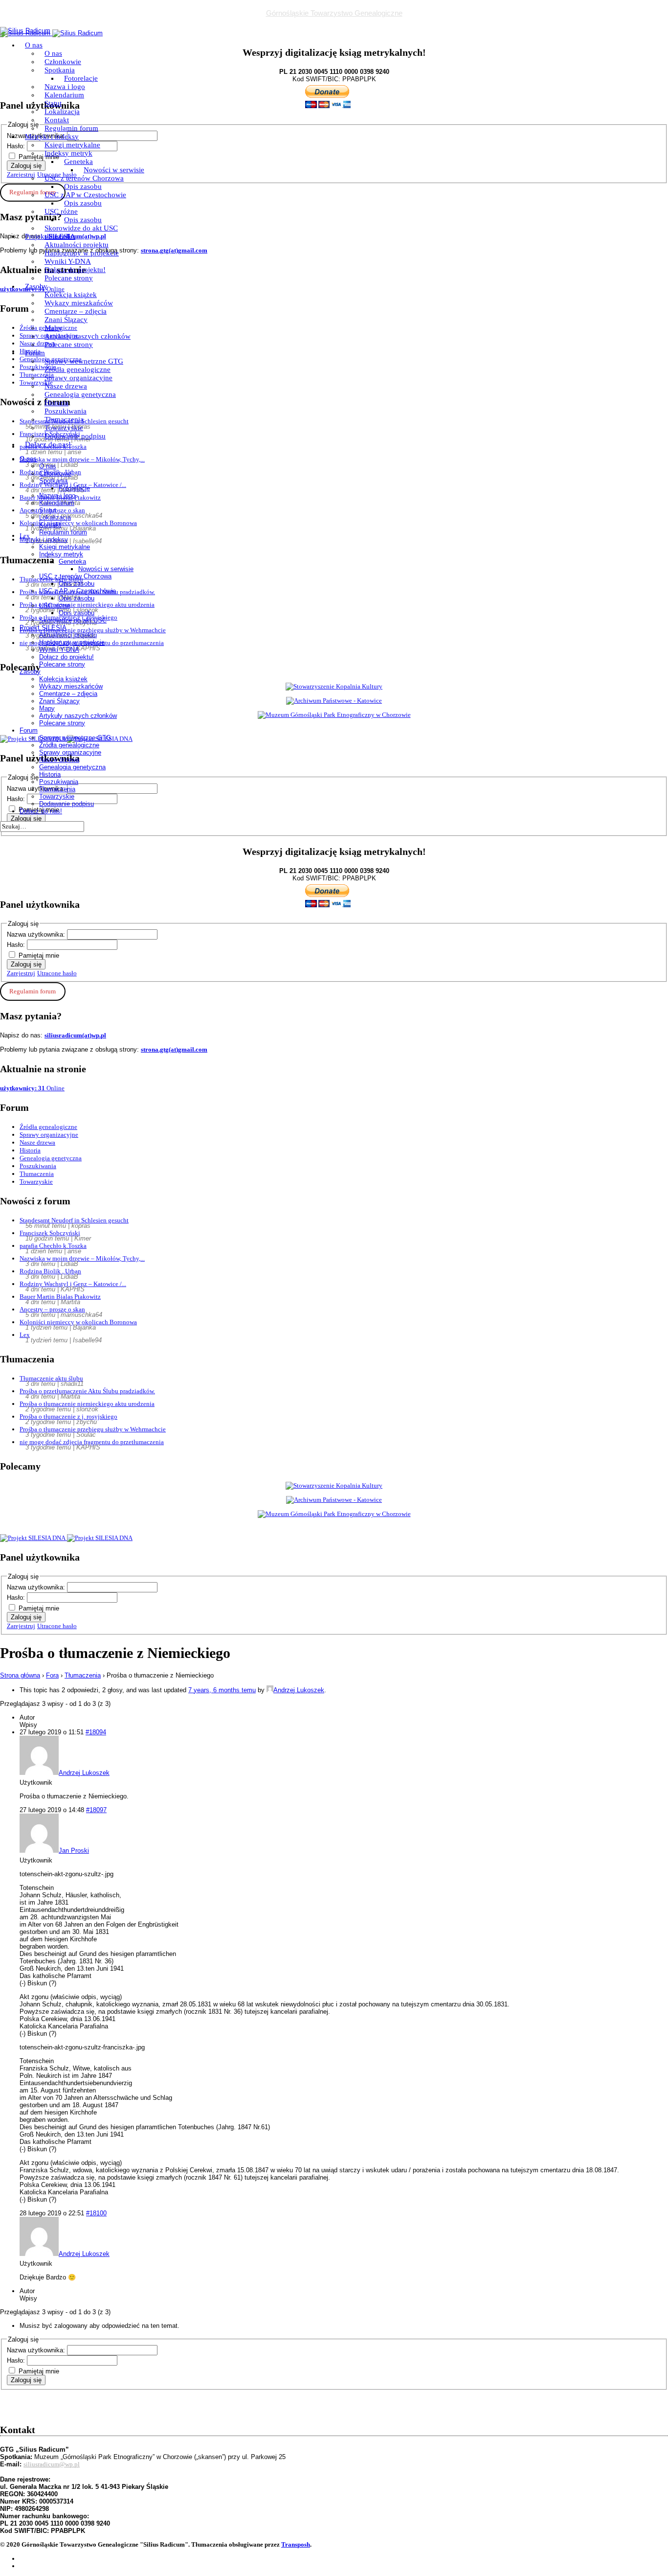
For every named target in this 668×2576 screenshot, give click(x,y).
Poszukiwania (66, 411)
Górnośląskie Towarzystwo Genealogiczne (334, 13)
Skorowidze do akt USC (81, 228)
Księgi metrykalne (72, 145)
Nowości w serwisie (114, 170)
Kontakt (57, 120)
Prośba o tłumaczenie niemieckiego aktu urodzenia (87, 1404)
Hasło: (17, 945)
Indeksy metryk (68, 153)
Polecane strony (69, 278)
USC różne (61, 211)
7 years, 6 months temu (222, 1690)
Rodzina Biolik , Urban (50, 1271)
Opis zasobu (83, 186)
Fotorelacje (81, 78)
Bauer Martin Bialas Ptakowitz (60, 1297)
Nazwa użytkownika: (37, 934)
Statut (53, 103)
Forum (35, 353)
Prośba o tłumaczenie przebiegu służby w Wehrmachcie (93, 1429)
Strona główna (20, 1675)
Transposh (296, 2544)
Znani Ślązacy (66, 320)
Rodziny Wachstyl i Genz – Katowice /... (73, 1284)
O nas (34, 45)
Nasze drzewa (66, 386)
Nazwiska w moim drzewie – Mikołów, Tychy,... (82, 1258)
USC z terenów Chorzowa (84, 178)
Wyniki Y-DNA (68, 261)
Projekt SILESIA (50, 236)
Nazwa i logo (65, 87)
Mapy (53, 328)
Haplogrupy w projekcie (82, 253)
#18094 (96, 1732)
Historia (56, 403)
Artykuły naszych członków (88, 336)
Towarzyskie (64, 428)
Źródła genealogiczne (78, 369)
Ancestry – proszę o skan (52, 1309)
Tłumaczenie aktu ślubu (51, 1378)
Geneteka (78, 161)
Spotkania (60, 70)
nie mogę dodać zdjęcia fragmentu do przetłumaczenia (92, 1442)
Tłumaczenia (64, 419)
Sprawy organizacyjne (78, 378)
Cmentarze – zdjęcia (76, 311)
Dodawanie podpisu (75, 436)
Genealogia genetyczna (80, 394)
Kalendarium (64, 95)
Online (32, 1088)
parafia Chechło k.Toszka (53, 1246)
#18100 (96, 2213)
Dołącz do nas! (48, 444)
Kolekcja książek (71, 295)
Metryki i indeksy (52, 137)
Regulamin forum (71, 128)
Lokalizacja (62, 112)
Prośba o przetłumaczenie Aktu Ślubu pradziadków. (87, 1391)
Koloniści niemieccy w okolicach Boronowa (78, 1322)
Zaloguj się (26, 964)
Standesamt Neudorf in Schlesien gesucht (74, 1220)
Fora (52, 1675)
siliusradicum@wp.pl (52, 2464)
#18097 (96, 1810)
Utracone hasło (57, 973)
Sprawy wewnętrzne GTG (84, 361)
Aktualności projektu (77, 245)
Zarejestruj (21, 973)
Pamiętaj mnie (39, 955)
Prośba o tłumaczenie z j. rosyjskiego (68, 1416)
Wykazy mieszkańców (79, 303)
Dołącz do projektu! (75, 270)
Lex (25, 1335)
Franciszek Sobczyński (50, 1233)
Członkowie (63, 62)
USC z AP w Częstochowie (85, 195)
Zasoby (36, 286)
